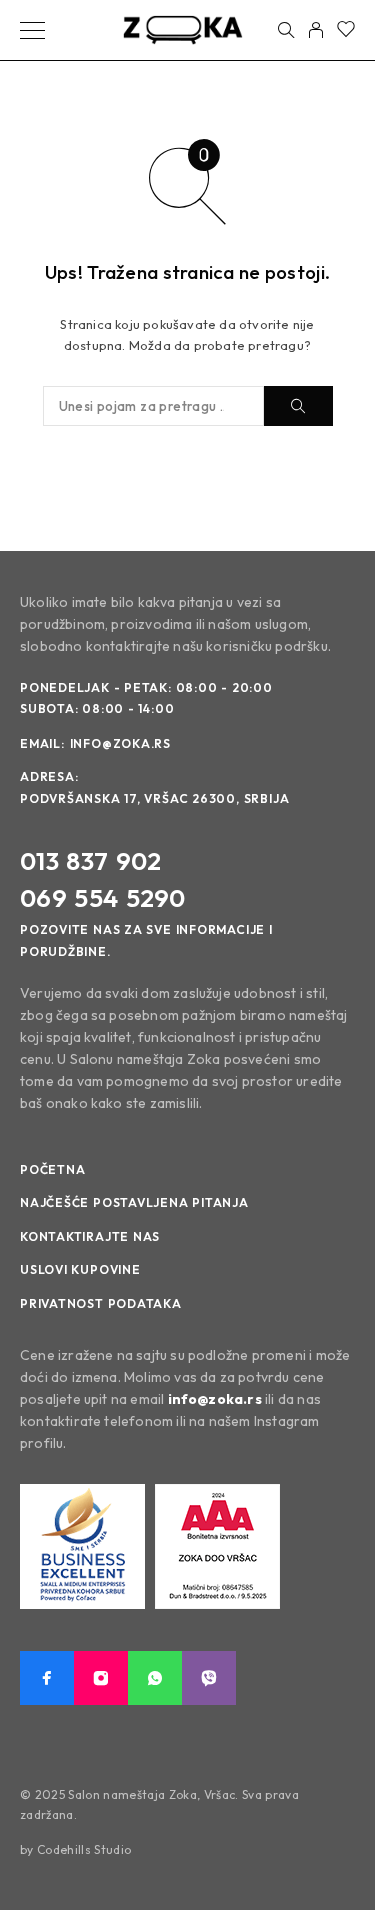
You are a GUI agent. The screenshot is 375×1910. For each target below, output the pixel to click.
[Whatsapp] (155, 1678)
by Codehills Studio (75, 1849)
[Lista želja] (346, 30)
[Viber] (209, 1678)
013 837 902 (90, 861)
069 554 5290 (103, 898)
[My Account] (316, 30)
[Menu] (32, 30)
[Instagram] (101, 1678)
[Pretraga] (286, 30)
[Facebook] (47, 1678)
